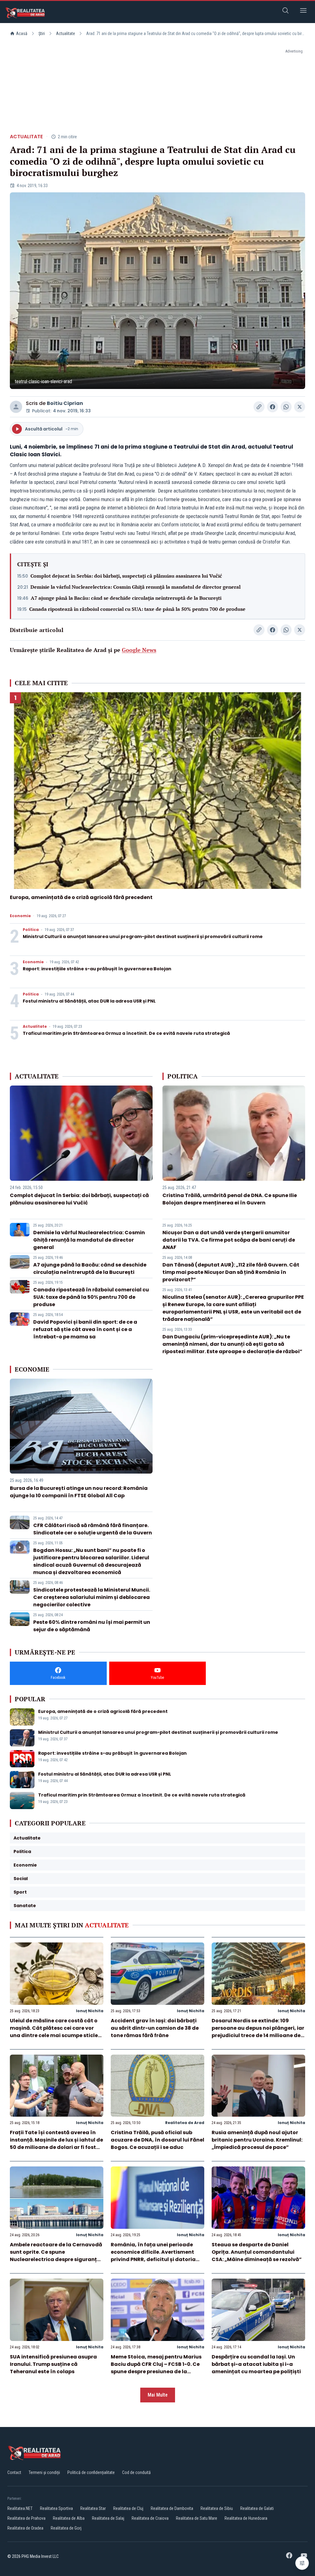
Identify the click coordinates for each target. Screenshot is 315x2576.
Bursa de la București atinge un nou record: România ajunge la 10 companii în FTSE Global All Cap (79, 1492)
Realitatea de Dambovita (172, 2508)
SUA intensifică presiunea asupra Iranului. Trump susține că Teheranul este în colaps (53, 2364)
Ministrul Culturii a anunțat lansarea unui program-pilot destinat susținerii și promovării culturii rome (143, 937)
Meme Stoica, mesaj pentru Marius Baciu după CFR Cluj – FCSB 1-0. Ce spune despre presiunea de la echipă (156, 2368)
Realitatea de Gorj (66, 2528)
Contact (14, 2472)
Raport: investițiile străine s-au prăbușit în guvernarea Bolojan (97, 969)
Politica (31, 930)
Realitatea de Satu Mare (197, 2518)
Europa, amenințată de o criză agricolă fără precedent (81, 897)
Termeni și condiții (44, 2472)
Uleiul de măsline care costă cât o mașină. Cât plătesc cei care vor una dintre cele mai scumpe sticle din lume (54, 2032)
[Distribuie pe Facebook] (273, 407)
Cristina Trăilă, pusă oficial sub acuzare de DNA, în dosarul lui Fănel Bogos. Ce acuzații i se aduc (157, 2140)
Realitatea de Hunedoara (246, 2518)
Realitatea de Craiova (150, 2518)
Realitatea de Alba (69, 2518)
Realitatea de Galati (257, 2508)
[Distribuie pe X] (300, 407)
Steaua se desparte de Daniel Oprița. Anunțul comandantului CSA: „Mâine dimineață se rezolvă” (257, 2252)
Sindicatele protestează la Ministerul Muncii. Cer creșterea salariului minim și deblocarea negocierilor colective (92, 1597)
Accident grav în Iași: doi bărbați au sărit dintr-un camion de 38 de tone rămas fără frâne (155, 2028)
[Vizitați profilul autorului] (16, 407)
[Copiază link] (259, 407)
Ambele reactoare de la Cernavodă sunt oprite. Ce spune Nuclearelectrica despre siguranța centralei (56, 2256)
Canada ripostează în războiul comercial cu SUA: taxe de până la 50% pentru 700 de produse (137, 609)
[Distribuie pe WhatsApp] (286, 407)
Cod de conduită (136, 2472)
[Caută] (285, 12)
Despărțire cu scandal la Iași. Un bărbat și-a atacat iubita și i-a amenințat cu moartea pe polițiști (256, 2364)
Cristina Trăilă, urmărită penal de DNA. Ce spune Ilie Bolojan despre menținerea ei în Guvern (230, 1199)
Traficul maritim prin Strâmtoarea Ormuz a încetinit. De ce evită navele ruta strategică (126, 1033)
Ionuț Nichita (90, 2011)
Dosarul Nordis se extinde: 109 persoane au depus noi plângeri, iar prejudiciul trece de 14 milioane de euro (258, 2032)
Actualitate (66, 33)
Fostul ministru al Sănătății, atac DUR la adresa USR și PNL (89, 1001)
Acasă (22, 33)
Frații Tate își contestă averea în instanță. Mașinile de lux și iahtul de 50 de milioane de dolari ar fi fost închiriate (56, 2144)
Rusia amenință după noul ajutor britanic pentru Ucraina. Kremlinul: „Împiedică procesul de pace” (257, 2140)
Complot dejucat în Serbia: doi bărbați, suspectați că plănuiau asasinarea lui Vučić (126, 576)
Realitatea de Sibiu (217, 2508)
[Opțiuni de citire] (302, 2563)
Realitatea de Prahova (26, 2518)
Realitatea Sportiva (56, 2508)
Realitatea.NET (20, 2508)
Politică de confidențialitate (91, 2472)
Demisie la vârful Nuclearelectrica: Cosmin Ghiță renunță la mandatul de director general (136, 587)
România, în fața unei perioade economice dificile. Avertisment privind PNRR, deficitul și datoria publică (153, 2256)
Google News (139, 650)
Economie (20, 916)
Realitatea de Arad (185, 2123)
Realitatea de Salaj (108, 2518)
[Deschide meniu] (303, 12)
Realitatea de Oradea (25, 2528)
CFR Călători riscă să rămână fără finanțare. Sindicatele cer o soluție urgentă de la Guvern (93, 1529)
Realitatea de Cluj (128, 2508)
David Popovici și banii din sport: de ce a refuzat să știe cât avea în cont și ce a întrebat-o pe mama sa (85, 1329)
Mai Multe (158, 2395)
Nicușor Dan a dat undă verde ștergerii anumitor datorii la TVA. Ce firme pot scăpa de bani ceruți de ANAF (229, 1240)
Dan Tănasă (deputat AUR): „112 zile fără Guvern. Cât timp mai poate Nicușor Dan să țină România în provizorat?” (231, 1272)
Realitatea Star (93, 2508)
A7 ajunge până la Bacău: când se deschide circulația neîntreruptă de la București (126, 598)
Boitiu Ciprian (65, 403)
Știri (42, 33)
